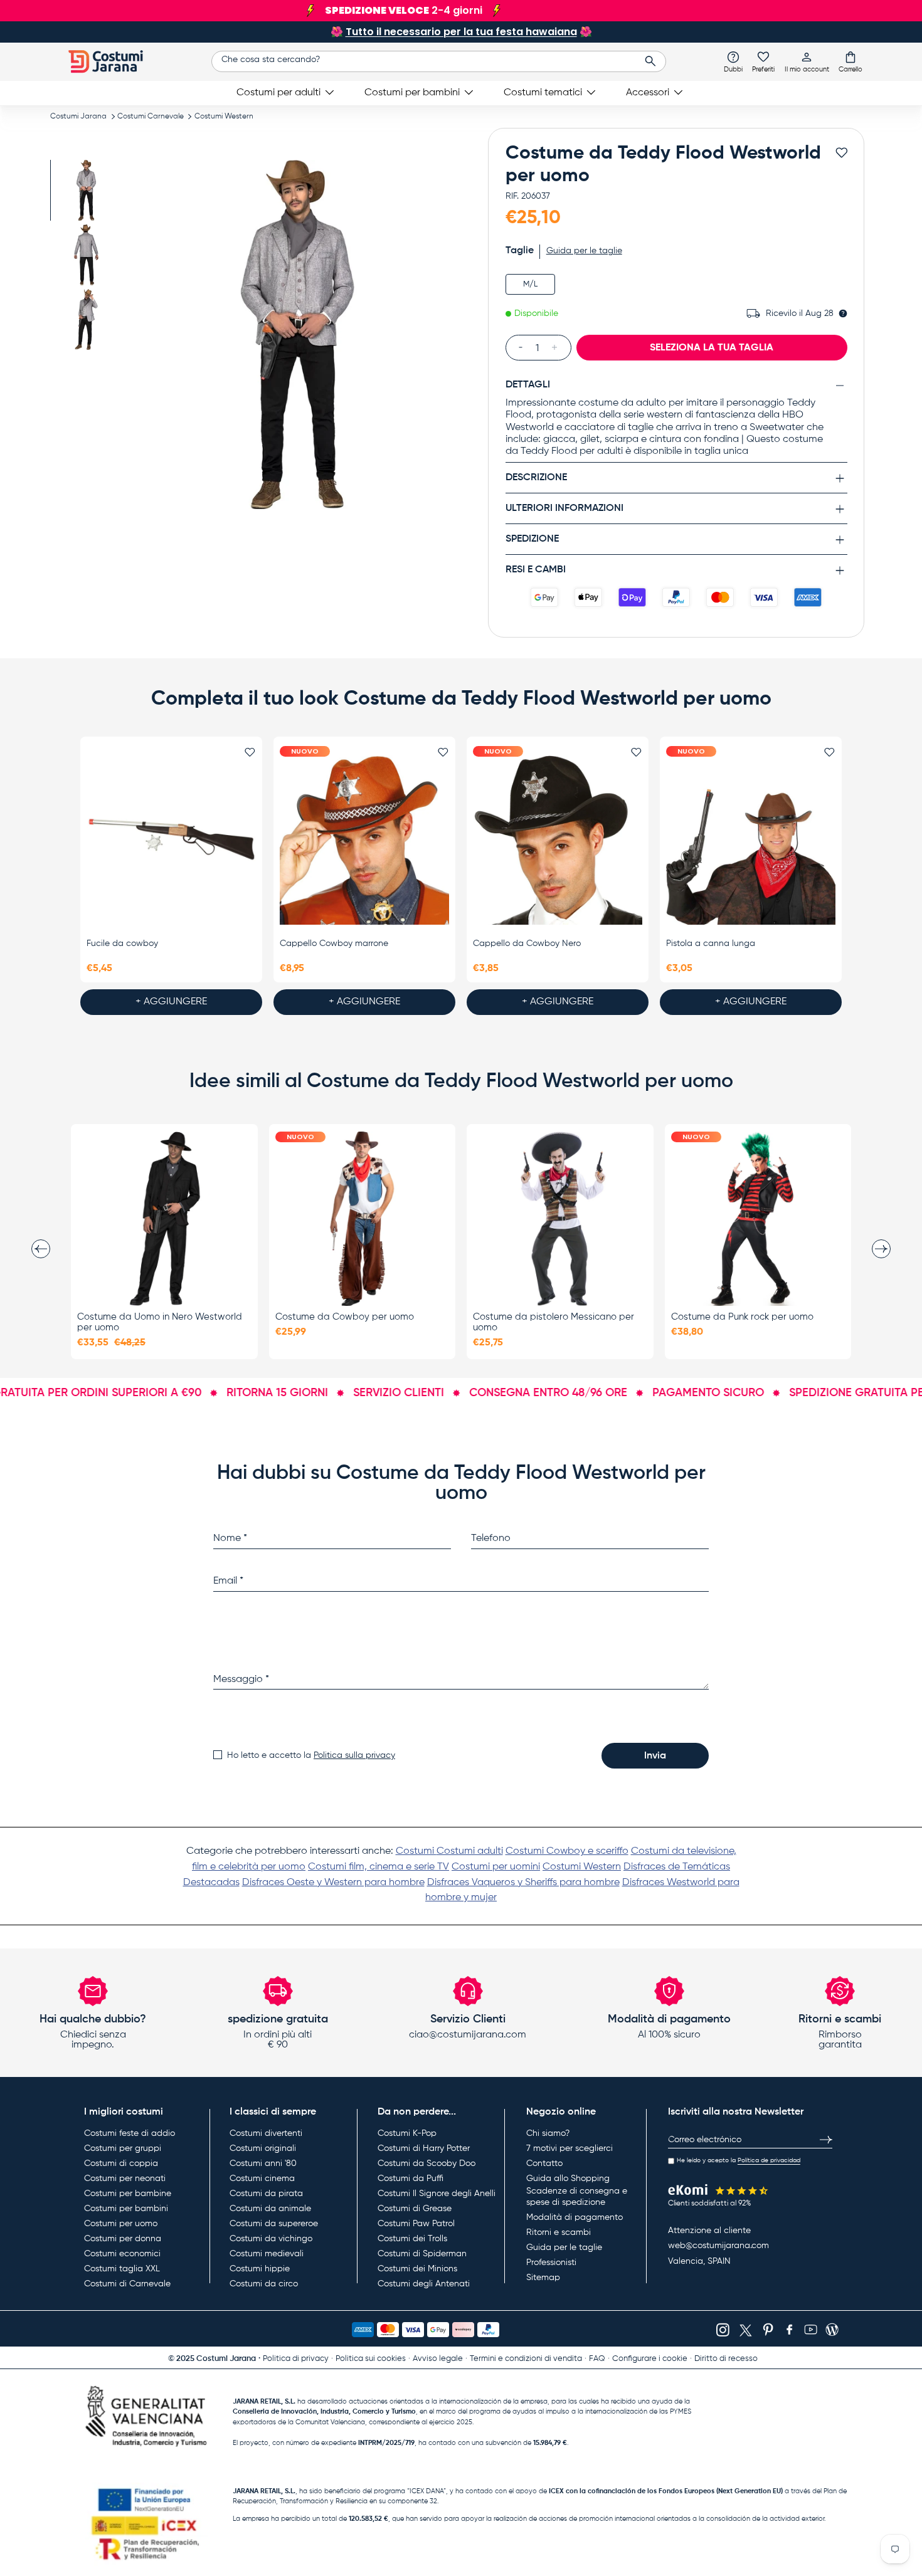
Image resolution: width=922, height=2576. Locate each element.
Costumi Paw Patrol (416, 2224)
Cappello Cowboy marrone (334, 944)
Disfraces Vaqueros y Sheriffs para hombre (523, 1883)
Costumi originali (263, 2148)
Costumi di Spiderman (422, 2254)
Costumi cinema (262, 2179)
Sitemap (543, 2278)
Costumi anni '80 (263, 2163)
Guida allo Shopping (568, 2179)
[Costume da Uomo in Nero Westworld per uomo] (164, 1219)
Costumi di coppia (121, 2163)
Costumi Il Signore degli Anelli (437, 2194)
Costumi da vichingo (271, 2239)
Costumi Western (224, 117)
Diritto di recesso (726, 2359)
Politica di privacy (296, 2359)
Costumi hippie (260, 2269)
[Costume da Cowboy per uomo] (363, 1219)
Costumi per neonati (125, 2179)
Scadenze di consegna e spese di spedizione (577, 2197)
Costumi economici (122, 2254)
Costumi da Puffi (411, 2179)
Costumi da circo (264, 2284)
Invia (655, 1756)
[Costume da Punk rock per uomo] (758, 1219)
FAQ (597, 2359)
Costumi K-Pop (407, 2133)
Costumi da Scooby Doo (427, 2163)
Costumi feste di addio (130, 2133)
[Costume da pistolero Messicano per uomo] (560, 1219)
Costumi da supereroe (274, 2224)
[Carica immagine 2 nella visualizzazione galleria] (86, 255)
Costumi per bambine (128, 2194)
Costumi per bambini (412, 93)
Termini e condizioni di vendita (526, 2359)
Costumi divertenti (266, 2133)
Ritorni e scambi (559, 2232)
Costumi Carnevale (151, 117)
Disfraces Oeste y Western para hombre (333, 1883)
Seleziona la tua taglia (712, 347)
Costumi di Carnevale (127, 2284)
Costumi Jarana (78, 117)
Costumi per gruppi (123, 2148)
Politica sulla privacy (354, 1755)
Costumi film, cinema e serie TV (379, 1867)
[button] (850, 61)
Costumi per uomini (496, 1867)
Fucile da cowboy (122, 944)
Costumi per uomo (121, 2224)
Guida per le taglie (564, 2247)
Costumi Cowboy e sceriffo (567, 1851)
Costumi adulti (470, 1851)
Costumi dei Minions (417, 2269)
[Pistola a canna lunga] (751, 840)
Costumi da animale (270, 2209)
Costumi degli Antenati (424, 2284)
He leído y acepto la (739, 2160)
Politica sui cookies (371, 2359)
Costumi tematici (543, 93)
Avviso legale (438, 2359)
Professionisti (551, 2263)
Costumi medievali (267, 2254)
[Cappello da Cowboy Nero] (558, 840)
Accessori (648, 93)
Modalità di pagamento (575, 2217)
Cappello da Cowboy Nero (527, 944)
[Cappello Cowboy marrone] (364, 840)
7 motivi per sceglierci (570, 2148)
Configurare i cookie (650, 2359)
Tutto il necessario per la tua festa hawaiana (461, 32)
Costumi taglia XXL (122, 2269)
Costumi (416, 1851)
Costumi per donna (123, 2239)
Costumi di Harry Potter (424, 2148)
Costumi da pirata (266, 2194)
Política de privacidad (769, 2160)
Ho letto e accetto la (311, 1755)
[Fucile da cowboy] (171, 840)
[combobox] (439, 61)
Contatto (544, 2163)
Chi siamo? (548, 2133)
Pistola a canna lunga (711, 944)
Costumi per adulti (278, 93)
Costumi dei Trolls (412, 2239)
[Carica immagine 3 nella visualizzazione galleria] (86, 319)
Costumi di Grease (415, 2209)
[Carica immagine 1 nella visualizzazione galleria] (86, 190)
